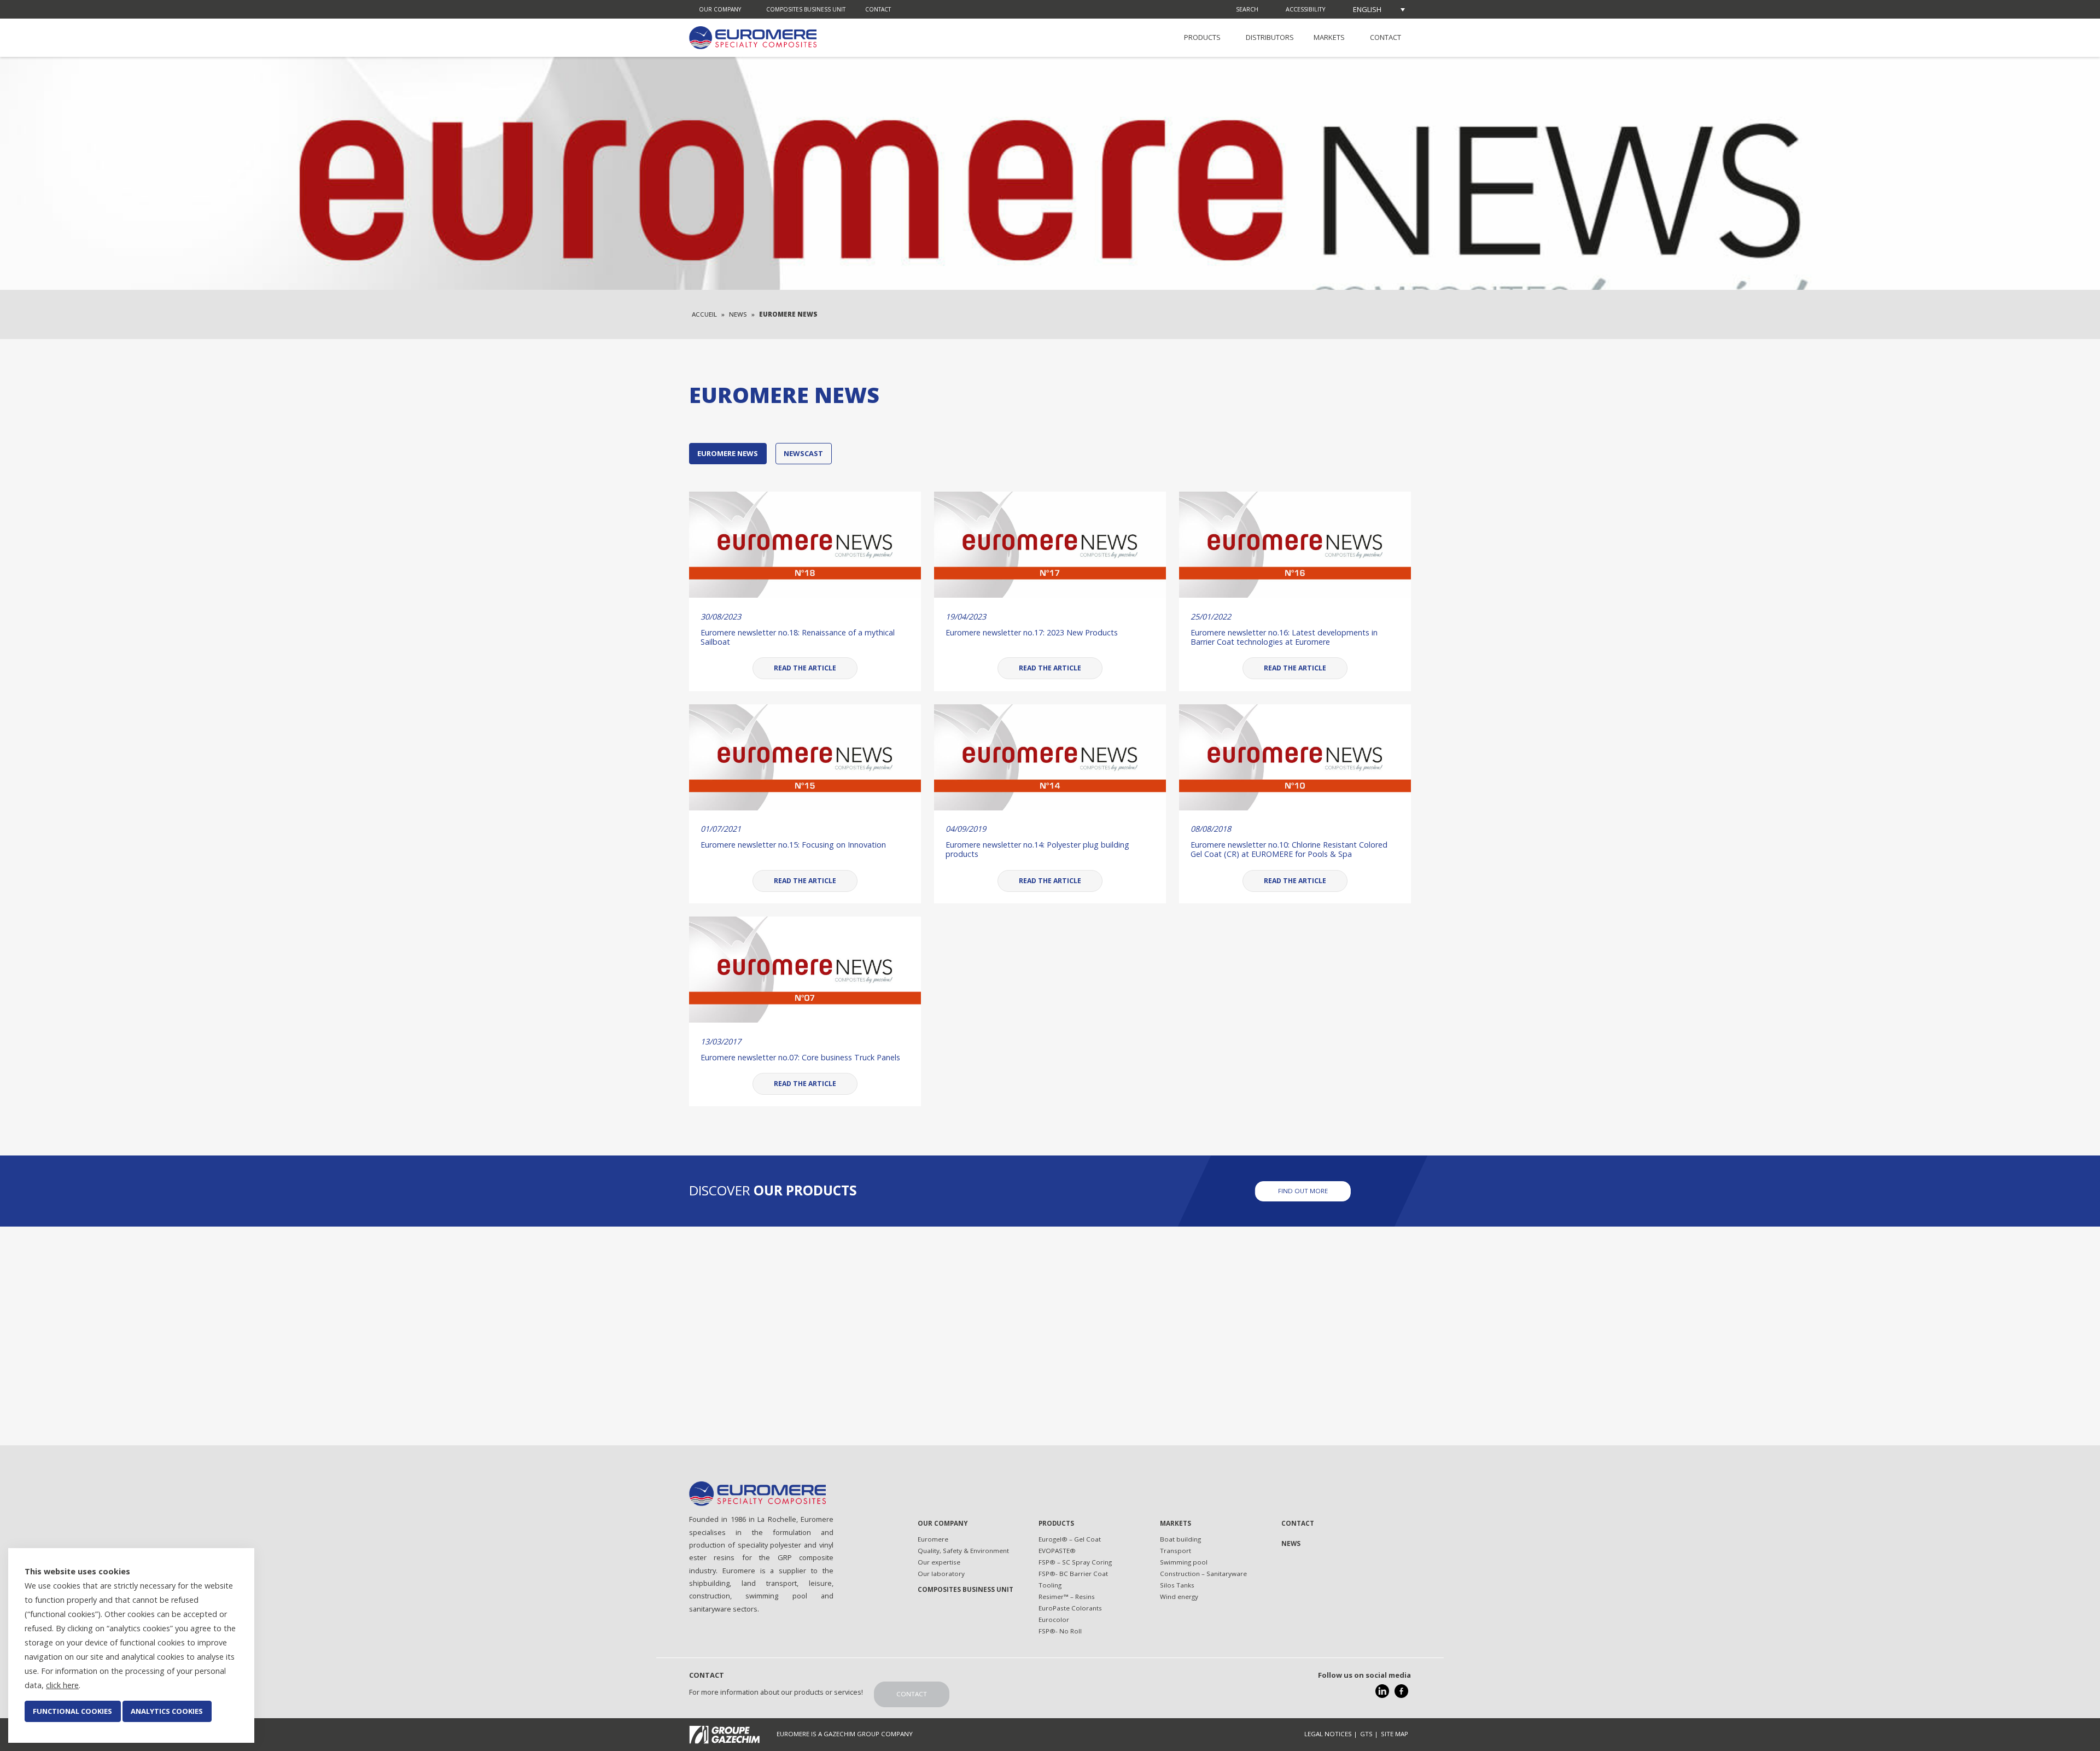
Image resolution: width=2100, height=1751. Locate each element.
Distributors (1270, 37)
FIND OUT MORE (1303, 1190)
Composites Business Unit (806, 9)
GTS (1366, 1734)
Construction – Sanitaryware (1203, 1574)
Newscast (803, 453)
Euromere (933, 1539)
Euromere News (728, 453)
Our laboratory (941, 1574)
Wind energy (1179, 1597)
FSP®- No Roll (1060, 1631)
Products (1202, 37)
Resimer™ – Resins (1067, 1597)
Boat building (1180, 1539)
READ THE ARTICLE (805, 668)
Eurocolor (1054, 1619)
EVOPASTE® (1057, 1551)
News (738, 314)
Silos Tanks (1177, 1585)
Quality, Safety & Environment (963, 1551)
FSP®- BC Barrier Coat (1073, 1574)
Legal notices (1328, 1734)
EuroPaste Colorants (1070, 1608)
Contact (878, 9)
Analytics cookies (167, 1711)
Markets (1329, 37)
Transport (1176, 1551)
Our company (720, 9)
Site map (1395, 1734)
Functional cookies (72, 1711)
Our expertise (939, 1562)
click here (62, 1685)
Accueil (704, 314)
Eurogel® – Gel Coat (1070, 1539)
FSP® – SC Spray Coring (1075, 1562)
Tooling (1050, 1585)
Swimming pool (1184, 1562)
